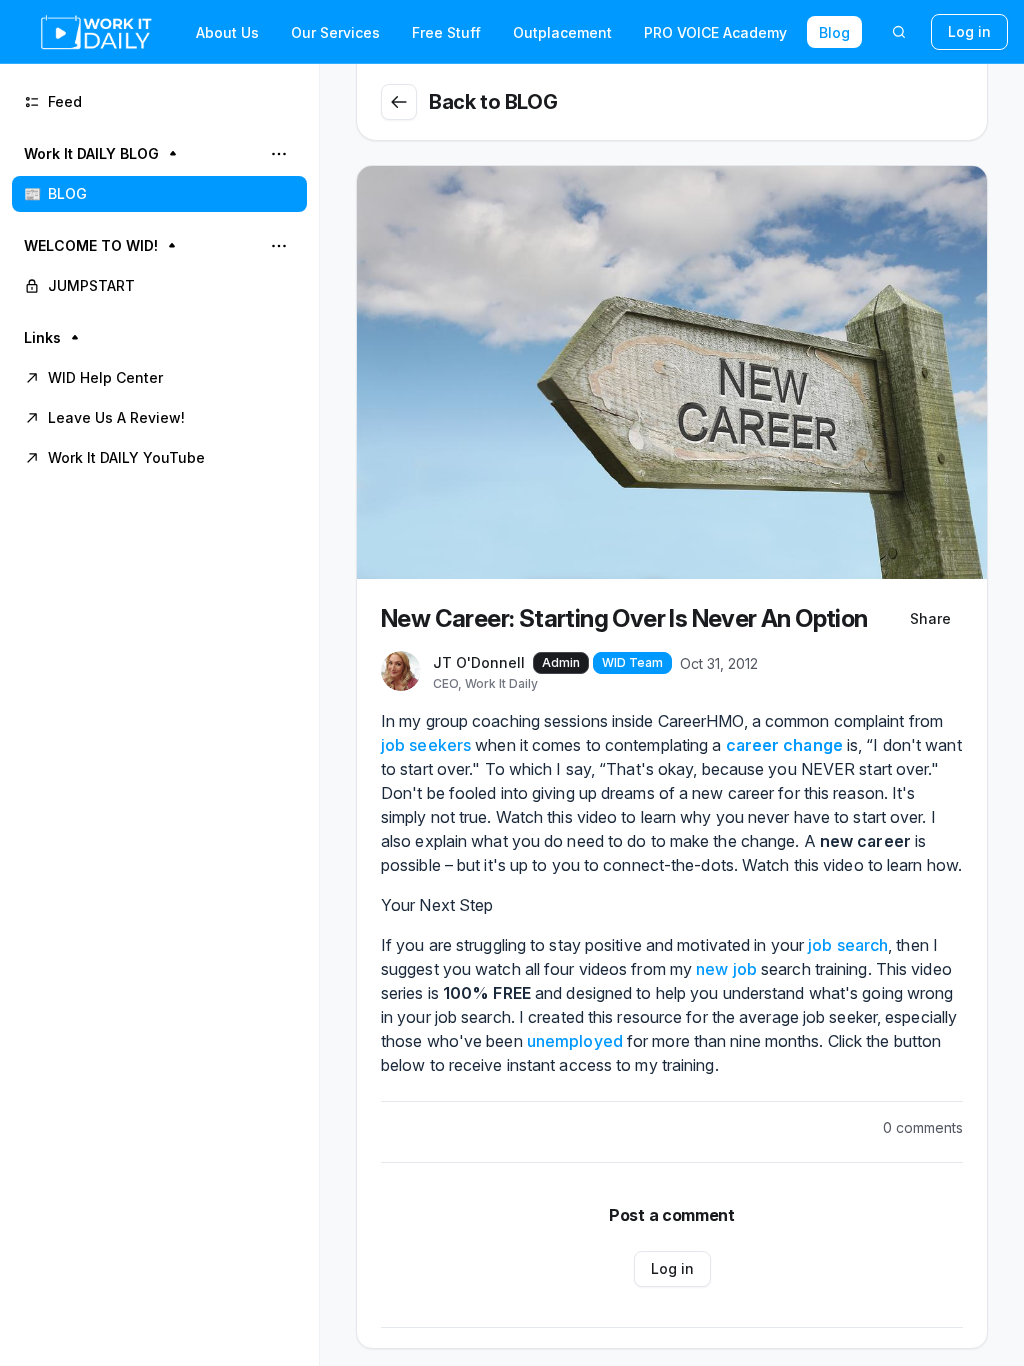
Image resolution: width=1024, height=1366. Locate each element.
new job (726, 969)
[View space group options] (279, 154)
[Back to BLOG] (399, 102)
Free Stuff (446, 32)
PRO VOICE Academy (715, 32)
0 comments (923, 1127)
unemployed (575, 1041)
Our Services (335, 32)
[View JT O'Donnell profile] (401, 672)
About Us (227, 32)
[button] (159, 174)
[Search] (899, 32)
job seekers (426, 745)
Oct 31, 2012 (719, 663)
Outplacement (562, 32)
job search (848, 945)
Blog (834, 32)
